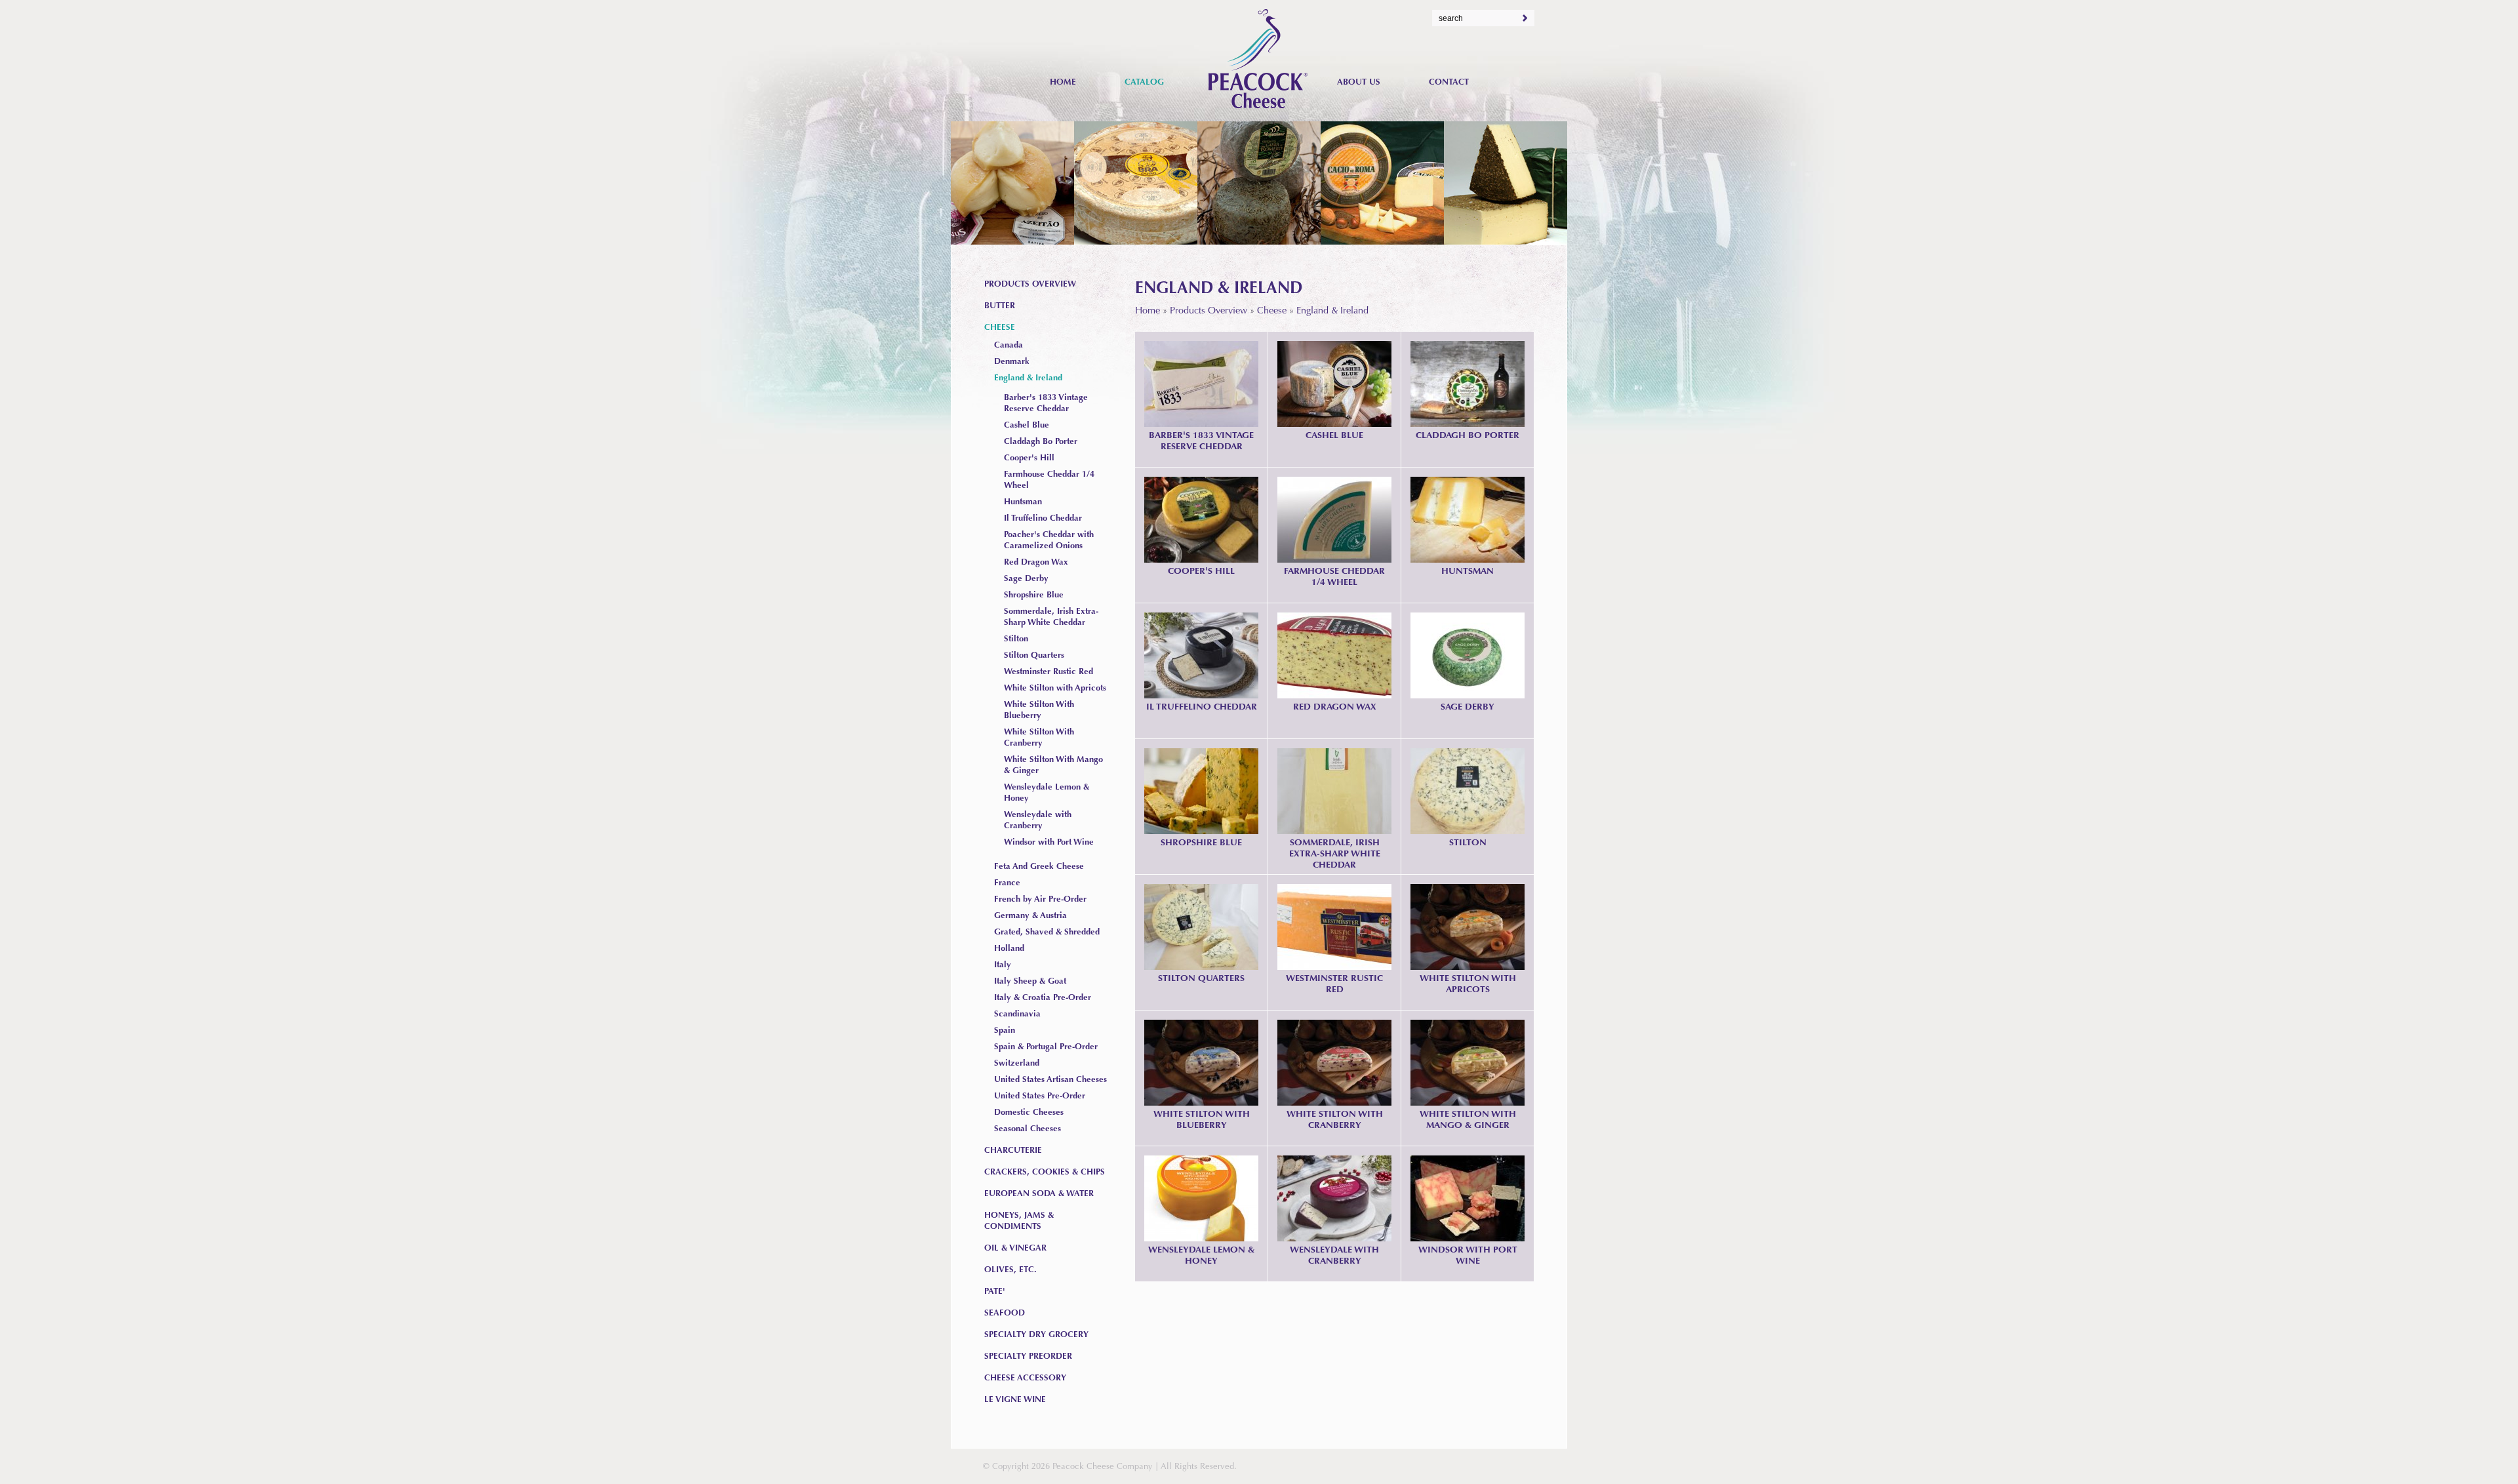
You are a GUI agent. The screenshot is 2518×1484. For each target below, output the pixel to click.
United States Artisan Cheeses (1050, 1079)
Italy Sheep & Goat (1030, 981)
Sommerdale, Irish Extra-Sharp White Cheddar (1335, 853)
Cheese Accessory (1025, 1377)
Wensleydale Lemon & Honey (1201, 1255)
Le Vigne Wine (1015, 1399)
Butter (1000, 305)
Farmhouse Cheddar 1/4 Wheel (1334, 576)
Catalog (1144, 82)
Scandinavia (1017, 1013)
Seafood (1005, 1313)
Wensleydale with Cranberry (1334, 1255)
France (1007, 882)
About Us (1359, 82)
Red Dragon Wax (1335, 706)
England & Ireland (1332, 310)
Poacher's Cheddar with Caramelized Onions (1049, 540)
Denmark (1012, 361)
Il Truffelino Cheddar (1202, 706)
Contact (1449, 82)
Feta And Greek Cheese (1039, 866)
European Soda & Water (1039, 1193)
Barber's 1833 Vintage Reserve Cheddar (1201, 440)
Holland (1009, 948)
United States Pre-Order (1040, 1095)
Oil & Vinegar (1015, 1248)
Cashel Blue (1334, 435)
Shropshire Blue (1201, 842)
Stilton (1468, 842)
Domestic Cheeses (1029, 1112)
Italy (1003, 964)
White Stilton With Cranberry (1335, 1119)
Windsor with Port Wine (1468, 1255)
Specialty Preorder (1028, 1356)
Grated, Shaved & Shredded (1047, 932)
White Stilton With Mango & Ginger (1468, 1119)
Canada (1009, 345)
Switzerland (1017, 1063)
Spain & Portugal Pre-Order (1046, 1046)
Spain (1005, 1030)
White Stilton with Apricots (1468, 983)
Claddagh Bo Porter (1468, 435)
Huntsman (1468, 571)
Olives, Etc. (1010, 1269)
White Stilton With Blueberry (1202, 1119)
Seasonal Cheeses (1028, 1128)
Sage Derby (1468, 706)
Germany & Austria (1030, 915)
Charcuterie (1013, 1150)
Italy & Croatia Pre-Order (1043, 997)
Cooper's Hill (1201, 571)
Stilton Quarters (1201, 978)
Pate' (995, 1291)
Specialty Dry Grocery (1036, 1334)
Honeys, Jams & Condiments (1019, 1220)
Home (1148, 310)
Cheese (1272, 310)
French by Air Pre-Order (1040, 899)
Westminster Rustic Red (1334, 983)
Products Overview (1209, 310)
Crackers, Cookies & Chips (1045, 1172)
